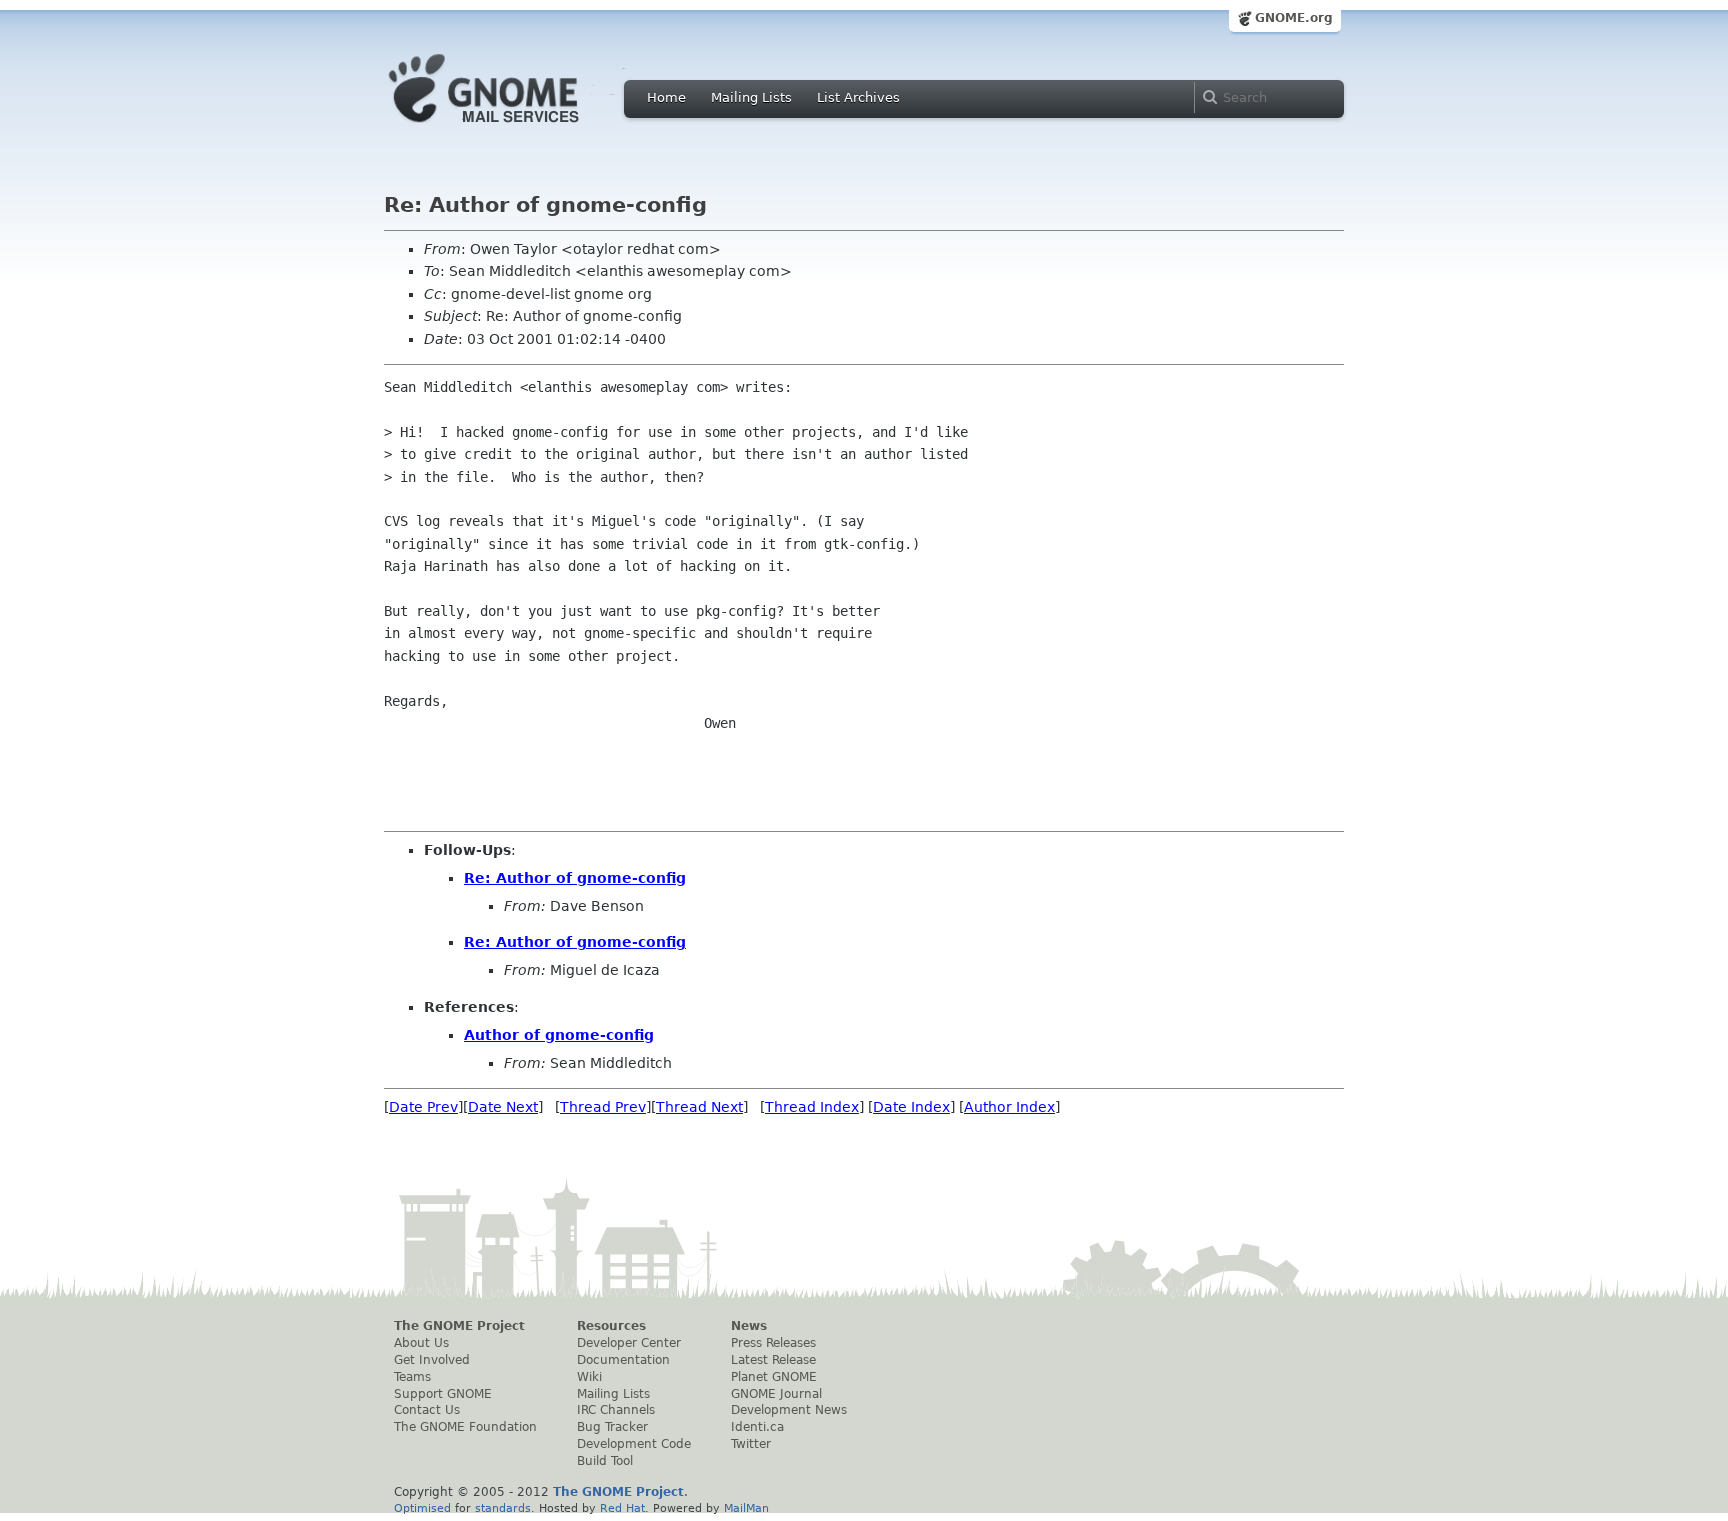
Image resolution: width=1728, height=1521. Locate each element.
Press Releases (773, 1343)
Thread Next (699, 1107)
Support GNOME (443, 1394)
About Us (421, 1343)
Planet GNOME (774, 1377)
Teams (412, 1377)
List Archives (858, 97)
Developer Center (629, 1343)
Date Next (503, 1107)
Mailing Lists (751, 97)
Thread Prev (603, 1107)
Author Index (1009, 1107)
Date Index (911, 1107)
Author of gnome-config (559, 1035)
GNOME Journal (776, 1394)
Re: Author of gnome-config (575, 878)
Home (666, 97)
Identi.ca (757, 1427)
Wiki (589, 1377)
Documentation (623, 1360)
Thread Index (812, 1107)
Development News (789, 1410)
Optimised (422, 1508)
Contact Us (427, 1410)
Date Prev (423, 1107)
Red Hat (622, 1508)
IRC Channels (616, 1410)
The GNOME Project (459, 1326)
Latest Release (773, 1360)
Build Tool (605, 1461)
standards (503, 1508)
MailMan (746, 1508)
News (749, 1326)
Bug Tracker (612, 1427)
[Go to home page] (514, 128)
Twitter (751, 1444)
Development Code (634, 1444)
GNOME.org (1294, 18)
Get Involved (432, 1360)
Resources (611, 1326)
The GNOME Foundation (465, 1427)
